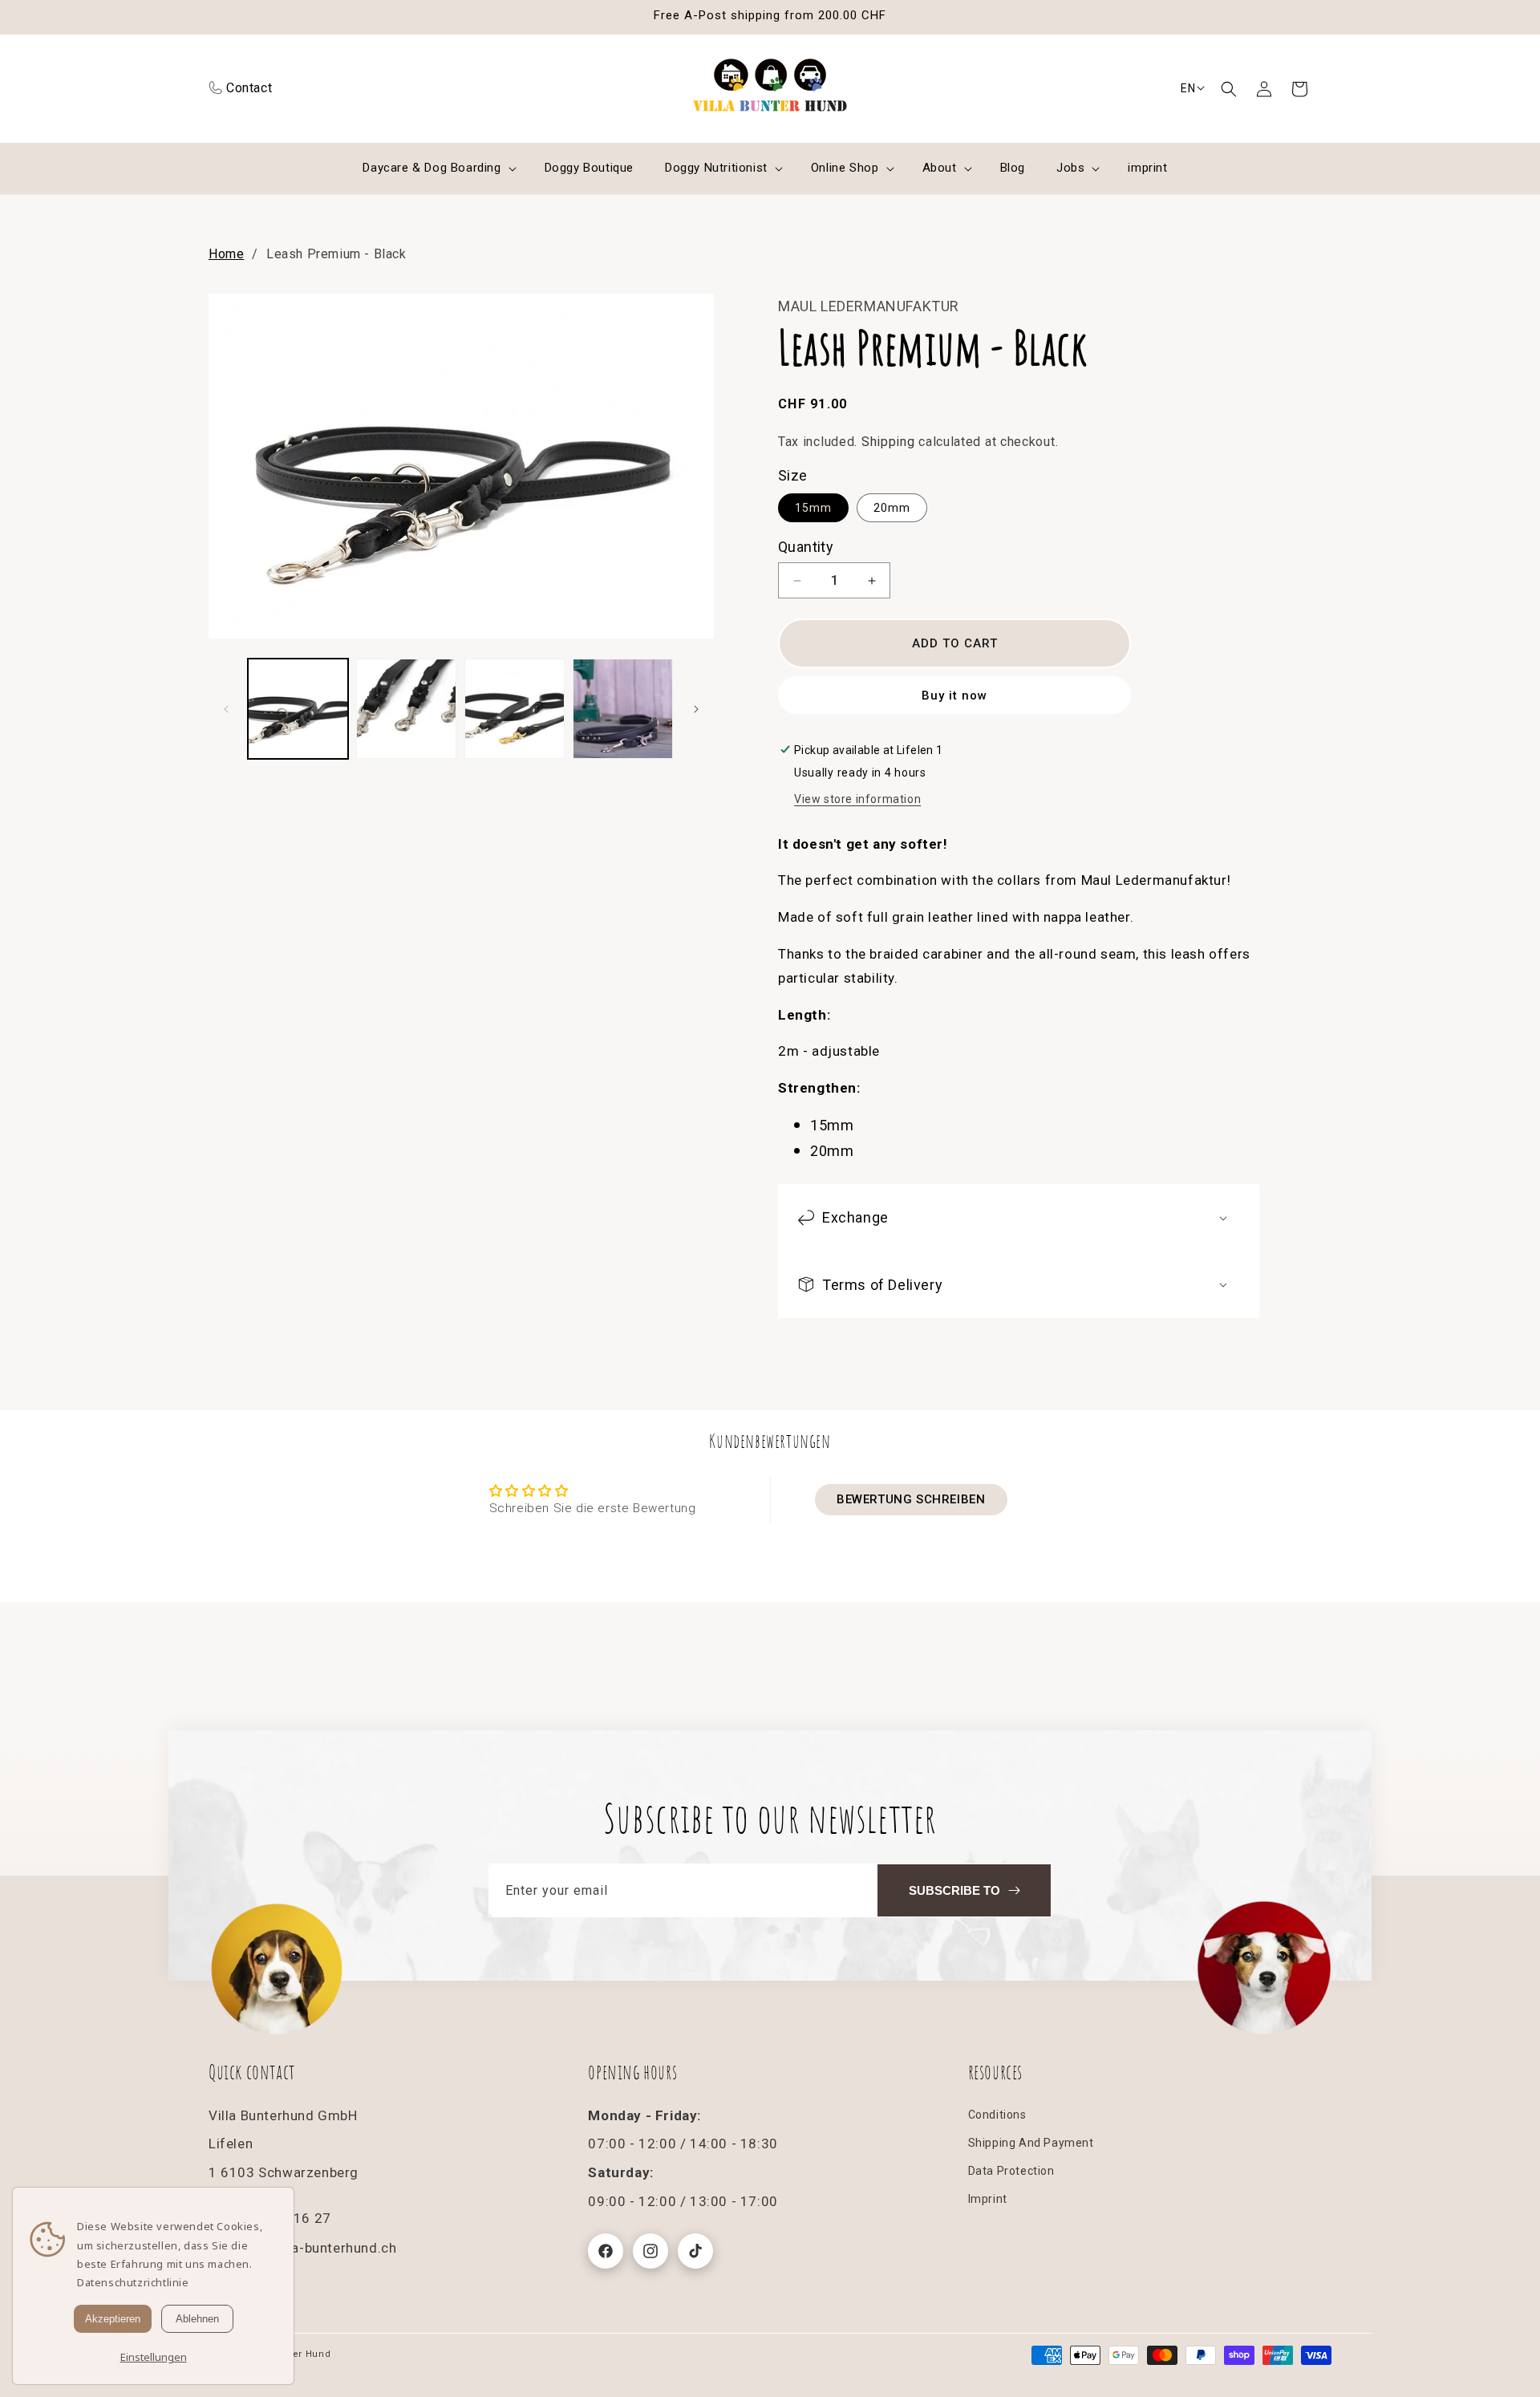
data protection (1011, 2171)
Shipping (888, 442)
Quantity (806, 547)
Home (226, 254)
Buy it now (954, 696)
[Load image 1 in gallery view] (298, 709)
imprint (988, 2199)
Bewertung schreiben (911, 1499)
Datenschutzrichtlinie (133, 2282)
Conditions (997, 2115)
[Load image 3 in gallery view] (515, 709)
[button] (1229, 89)
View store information (857, 799)
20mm (892, 508)
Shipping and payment (1031, 2143)
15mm (813, 508)
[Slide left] (226, 709)
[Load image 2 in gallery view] (406, 709)
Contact (249, 88)
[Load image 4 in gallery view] (623, 709)
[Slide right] (696, 709)
